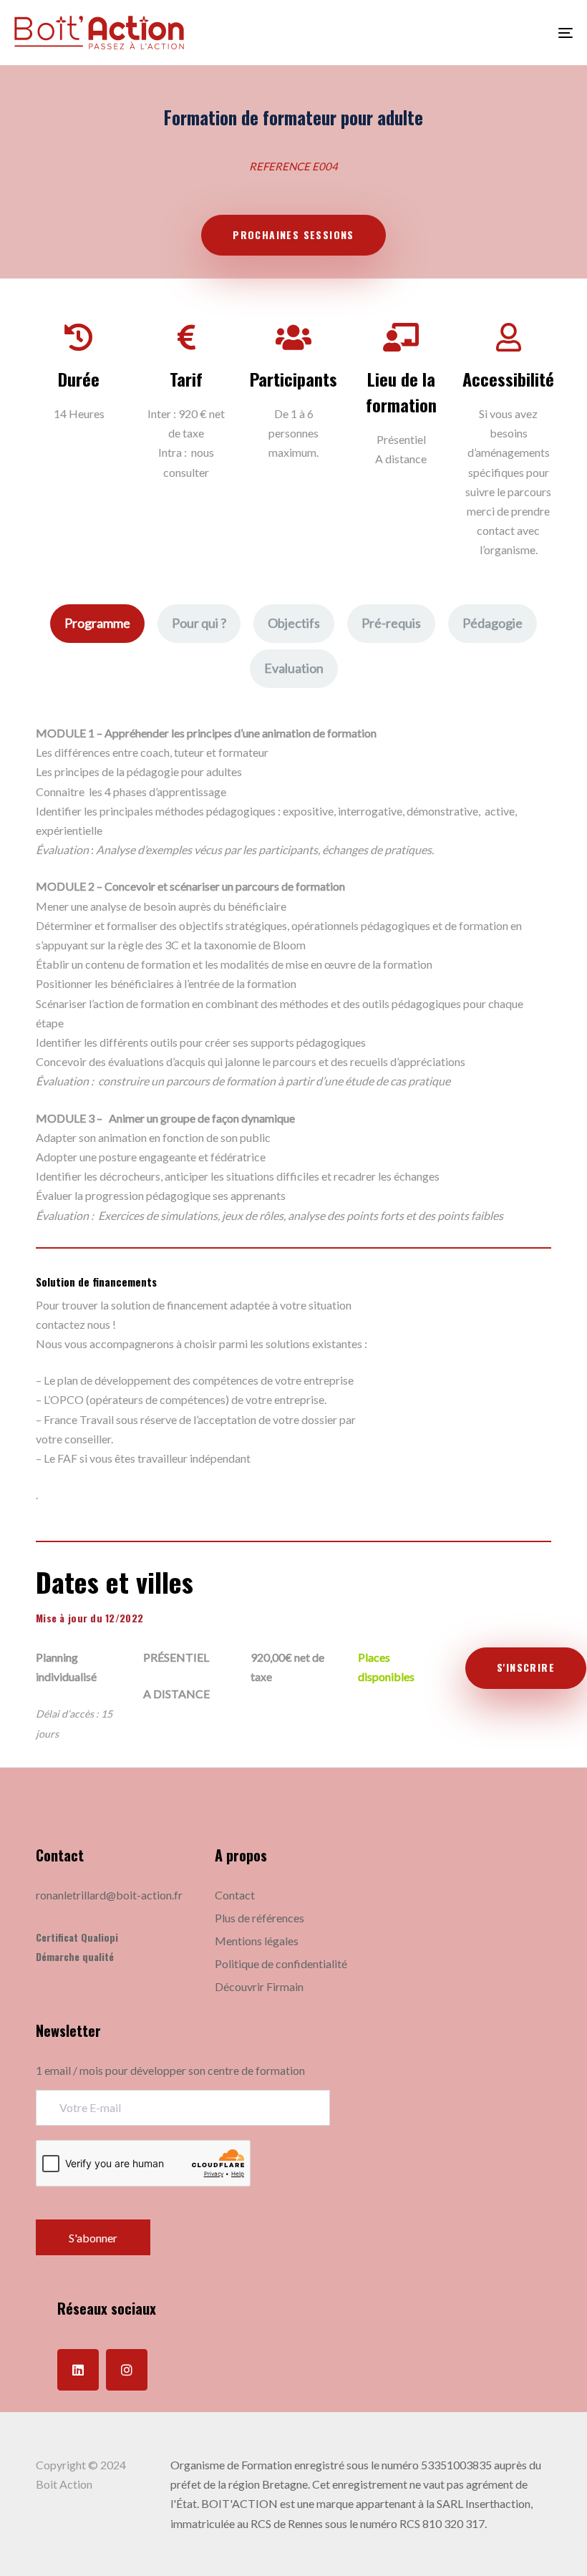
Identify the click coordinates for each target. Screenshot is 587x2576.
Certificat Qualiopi (77, 1937)
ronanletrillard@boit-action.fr (109, 1895)
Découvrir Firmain (259, 1986)
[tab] (97, 624)
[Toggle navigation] (480, 33)
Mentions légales (257, 1941)
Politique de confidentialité (281, 1964)
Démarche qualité (75, 1956)
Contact (235, 1895)
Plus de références (259, 1918)
